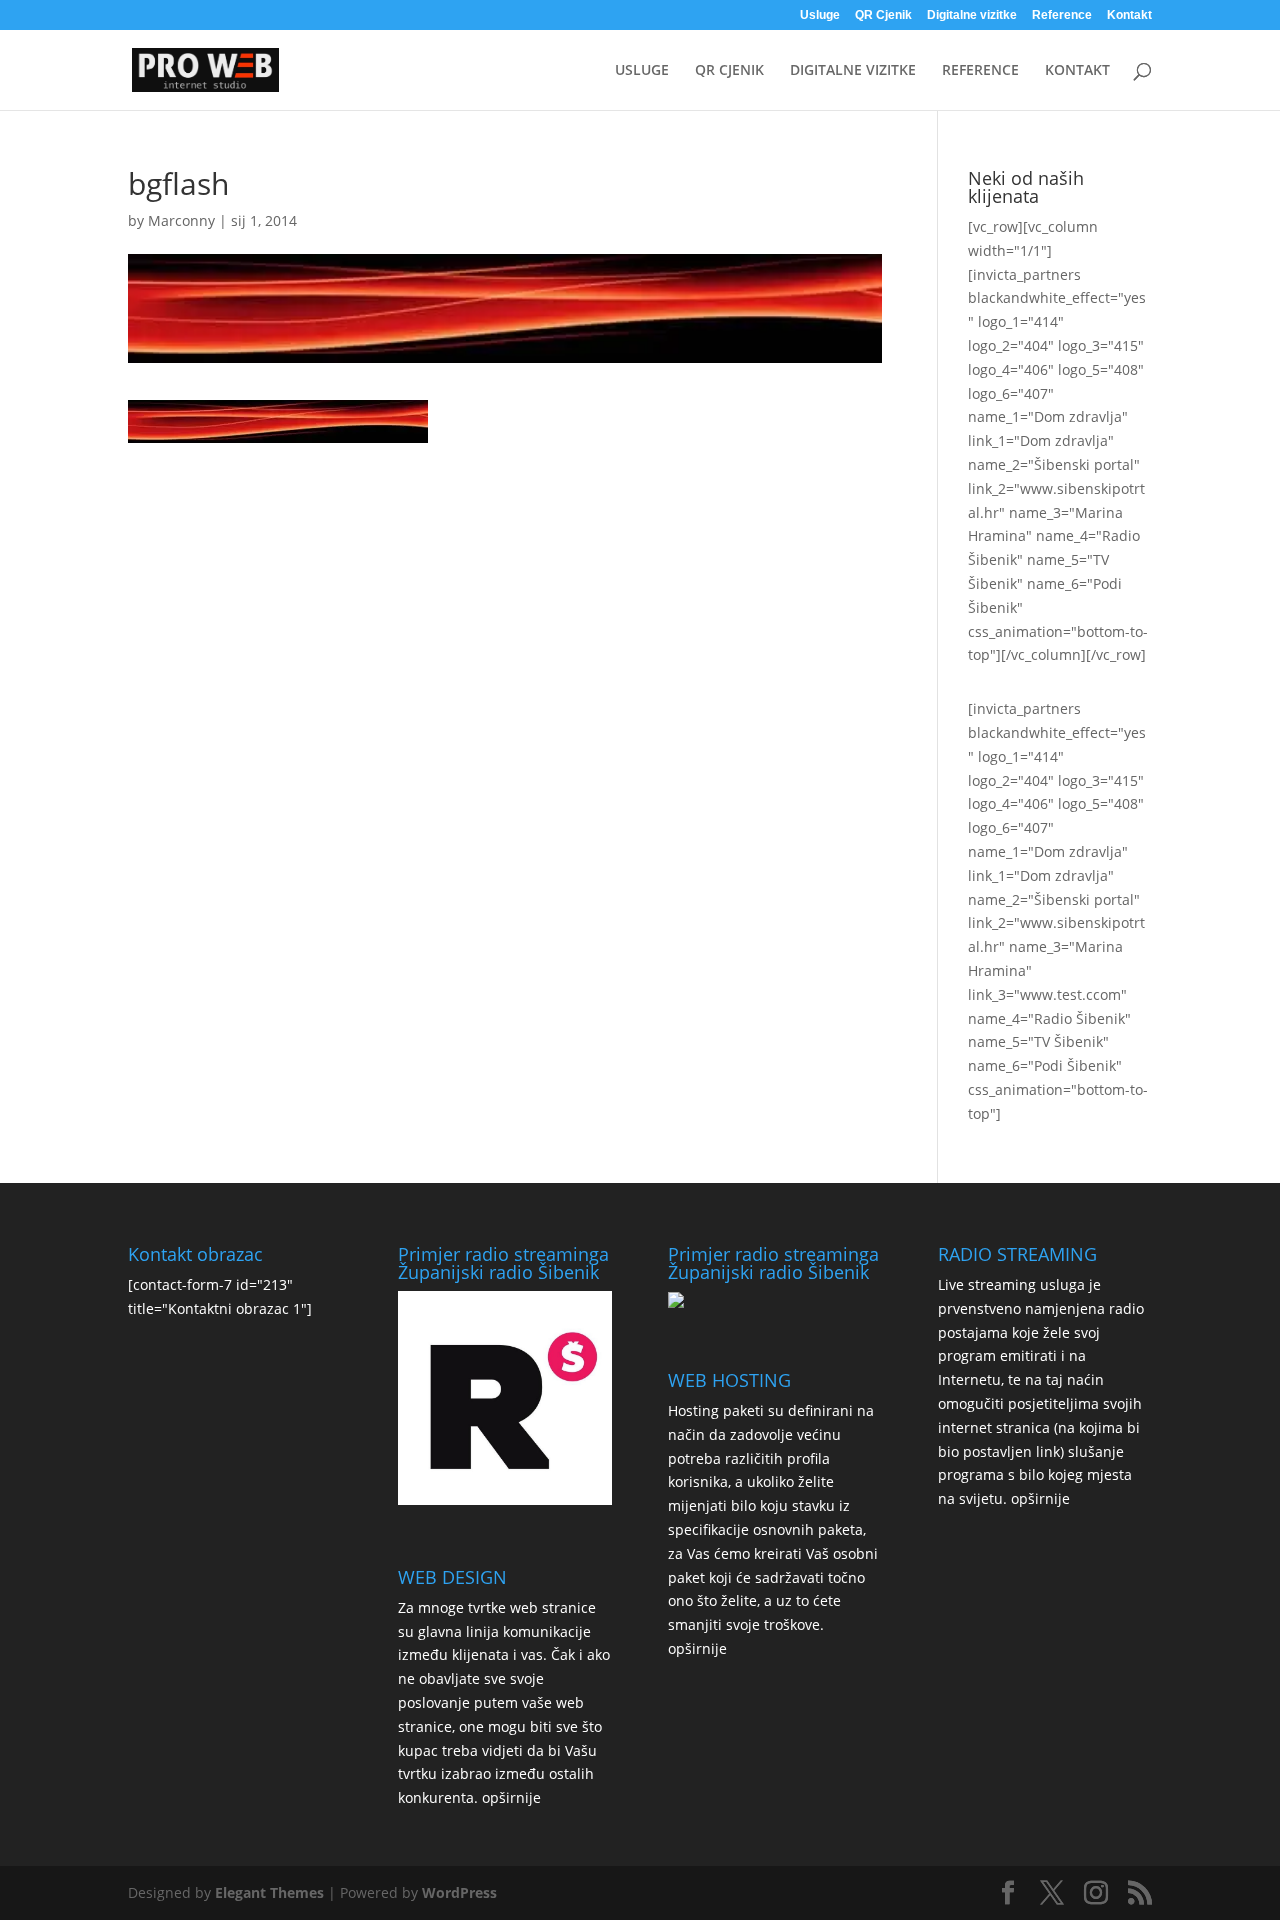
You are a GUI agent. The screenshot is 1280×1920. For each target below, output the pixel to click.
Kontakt (1129, 15)
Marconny (181, 220)
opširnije (511, 1797)
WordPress (459, 1892)
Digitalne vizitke (972, 15)
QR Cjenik (883, 15)
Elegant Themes (269, 1892)
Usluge (820, 15)
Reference (1062, 15)
